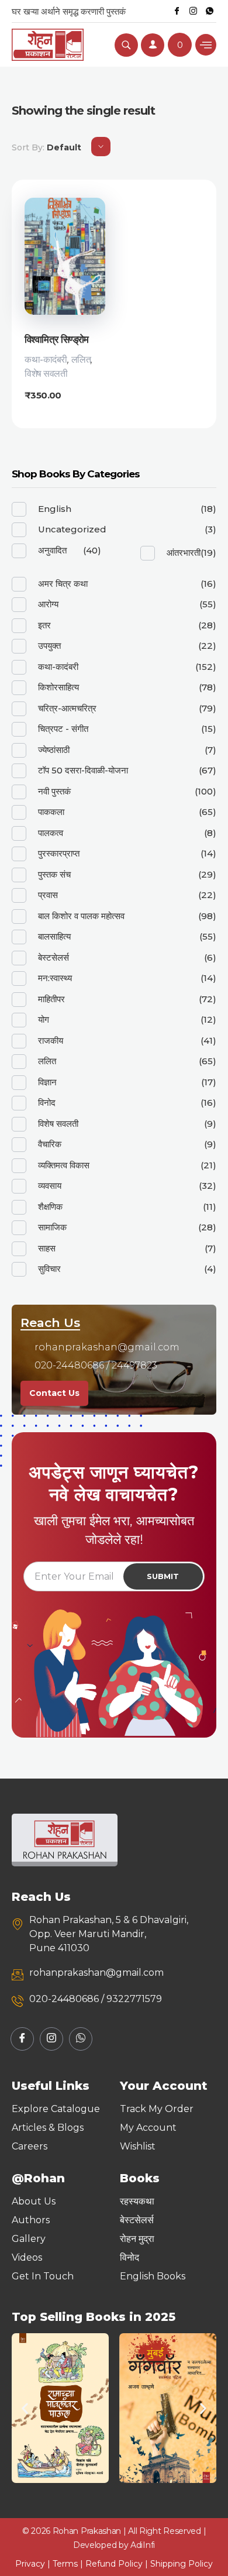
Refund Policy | (118, 2564)
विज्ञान (47, 1082)
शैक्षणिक (50, 1207)
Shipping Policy (182, 2564)
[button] (25, 2408)
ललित (81, 360)
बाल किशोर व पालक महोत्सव (81, 916)
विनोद (47, 1103)
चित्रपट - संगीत (63, 729)
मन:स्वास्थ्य (55, 978)
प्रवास (48, 895)
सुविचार (49, 1269)
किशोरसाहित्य (58, 687)
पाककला (51, 812)
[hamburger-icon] (206, 45)
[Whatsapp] (209, 11)
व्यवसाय (50, 1186)
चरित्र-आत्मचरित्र (67, 708)
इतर (44, 625)
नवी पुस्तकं (54, 791)
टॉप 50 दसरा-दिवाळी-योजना (83, 770)
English (55, 509)
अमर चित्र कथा (63, 584)
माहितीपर (51, 999)
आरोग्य (48, 604)
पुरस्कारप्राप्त (59, 853)
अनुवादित (52, 550)
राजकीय (51, 1041)
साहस (47, 1248)
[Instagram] (193, 11)
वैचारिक (50, 1144)
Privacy (30, 2564)
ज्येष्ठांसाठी (54, 750)
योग (44, 1019)
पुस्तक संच (54, 874)
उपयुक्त (49, 646)
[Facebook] (177, 11)
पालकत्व (51, 833)
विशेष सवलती (46, 374)
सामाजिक (52, 1227)
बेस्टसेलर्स (53, 957)
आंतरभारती (184, 553)
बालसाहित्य (54, 936)
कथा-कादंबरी (46, 360)
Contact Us (54, 1393)
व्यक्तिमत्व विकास (64, 1165)
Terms (65, 2564)
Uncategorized (72, 529)
